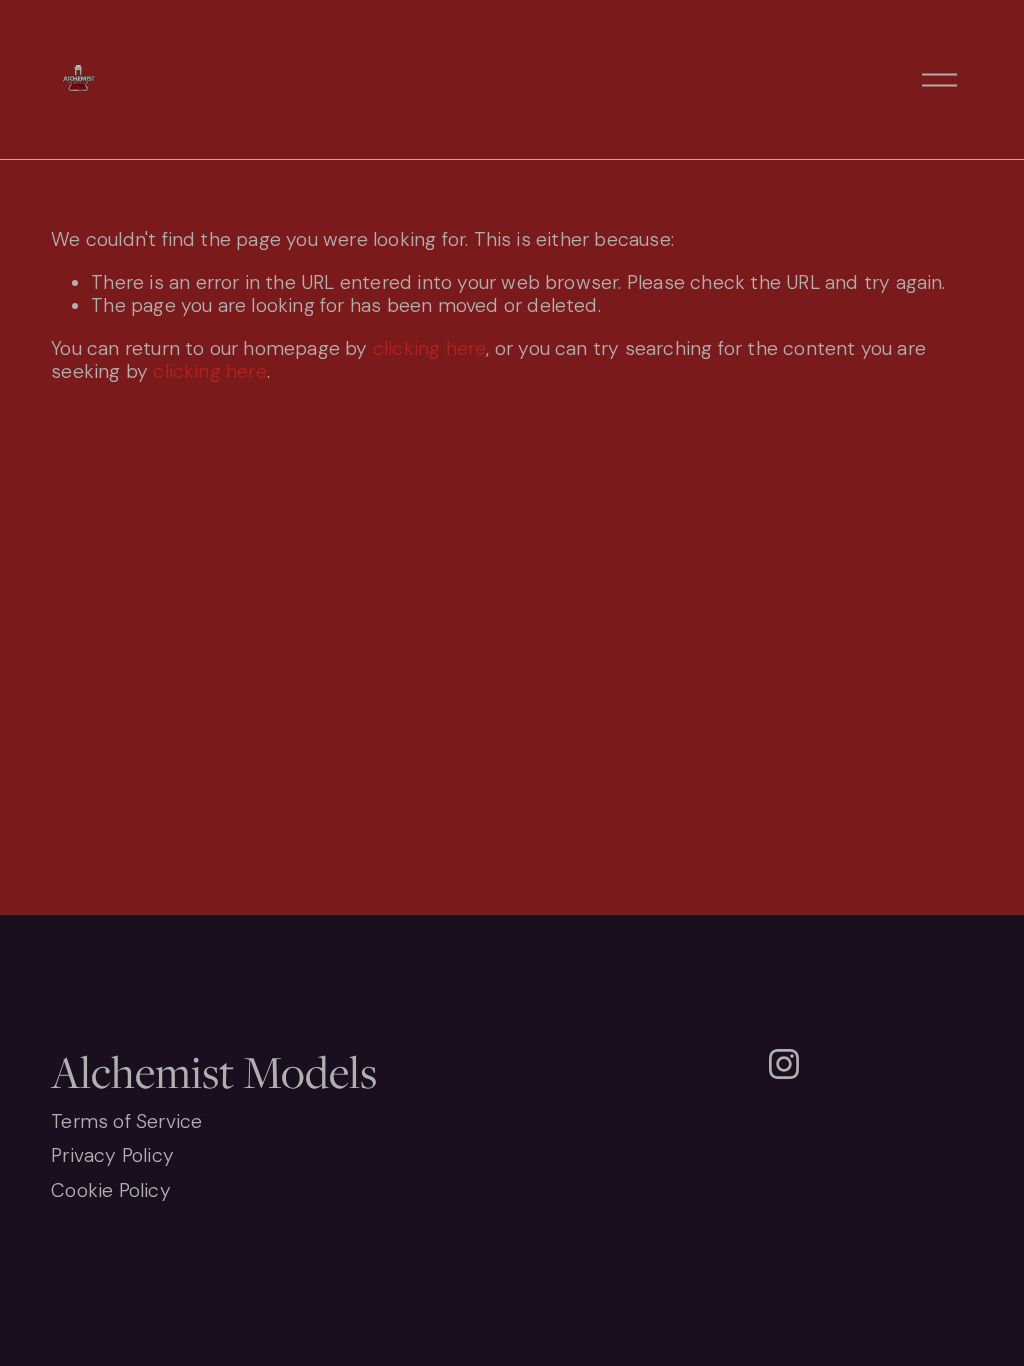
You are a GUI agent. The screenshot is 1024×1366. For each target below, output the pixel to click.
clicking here (430, 348)
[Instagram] (784, 1064)
